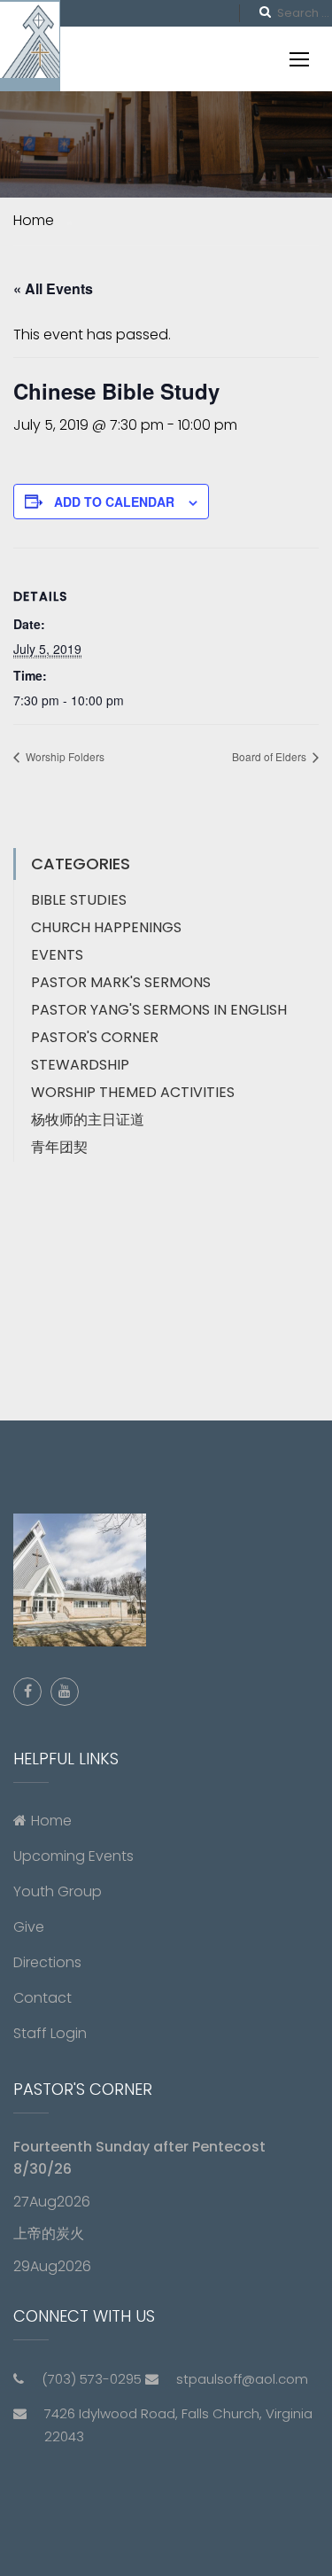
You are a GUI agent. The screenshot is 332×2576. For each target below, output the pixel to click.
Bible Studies (79, 900)
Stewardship (80, 1065)
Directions (47, 1962)
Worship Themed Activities (133, 1092)
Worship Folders (64, 756)
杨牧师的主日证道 (88, 1120)
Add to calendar (114, 502)
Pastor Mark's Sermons (121, 982)
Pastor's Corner (95, 1037)
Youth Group (58, 1891)
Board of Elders (270, 756)
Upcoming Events (73, 1856)
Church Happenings (106, 927)
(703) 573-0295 (92, 2379)
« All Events (53, 288)
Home (51, 1821)
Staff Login (50, 2033)
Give (29, 1927)
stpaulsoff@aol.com (242, 2379)
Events (57, 955)
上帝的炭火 (49, 2234)
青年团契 (59, 1147)
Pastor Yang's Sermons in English (159, 1010)
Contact (42, 1998)
